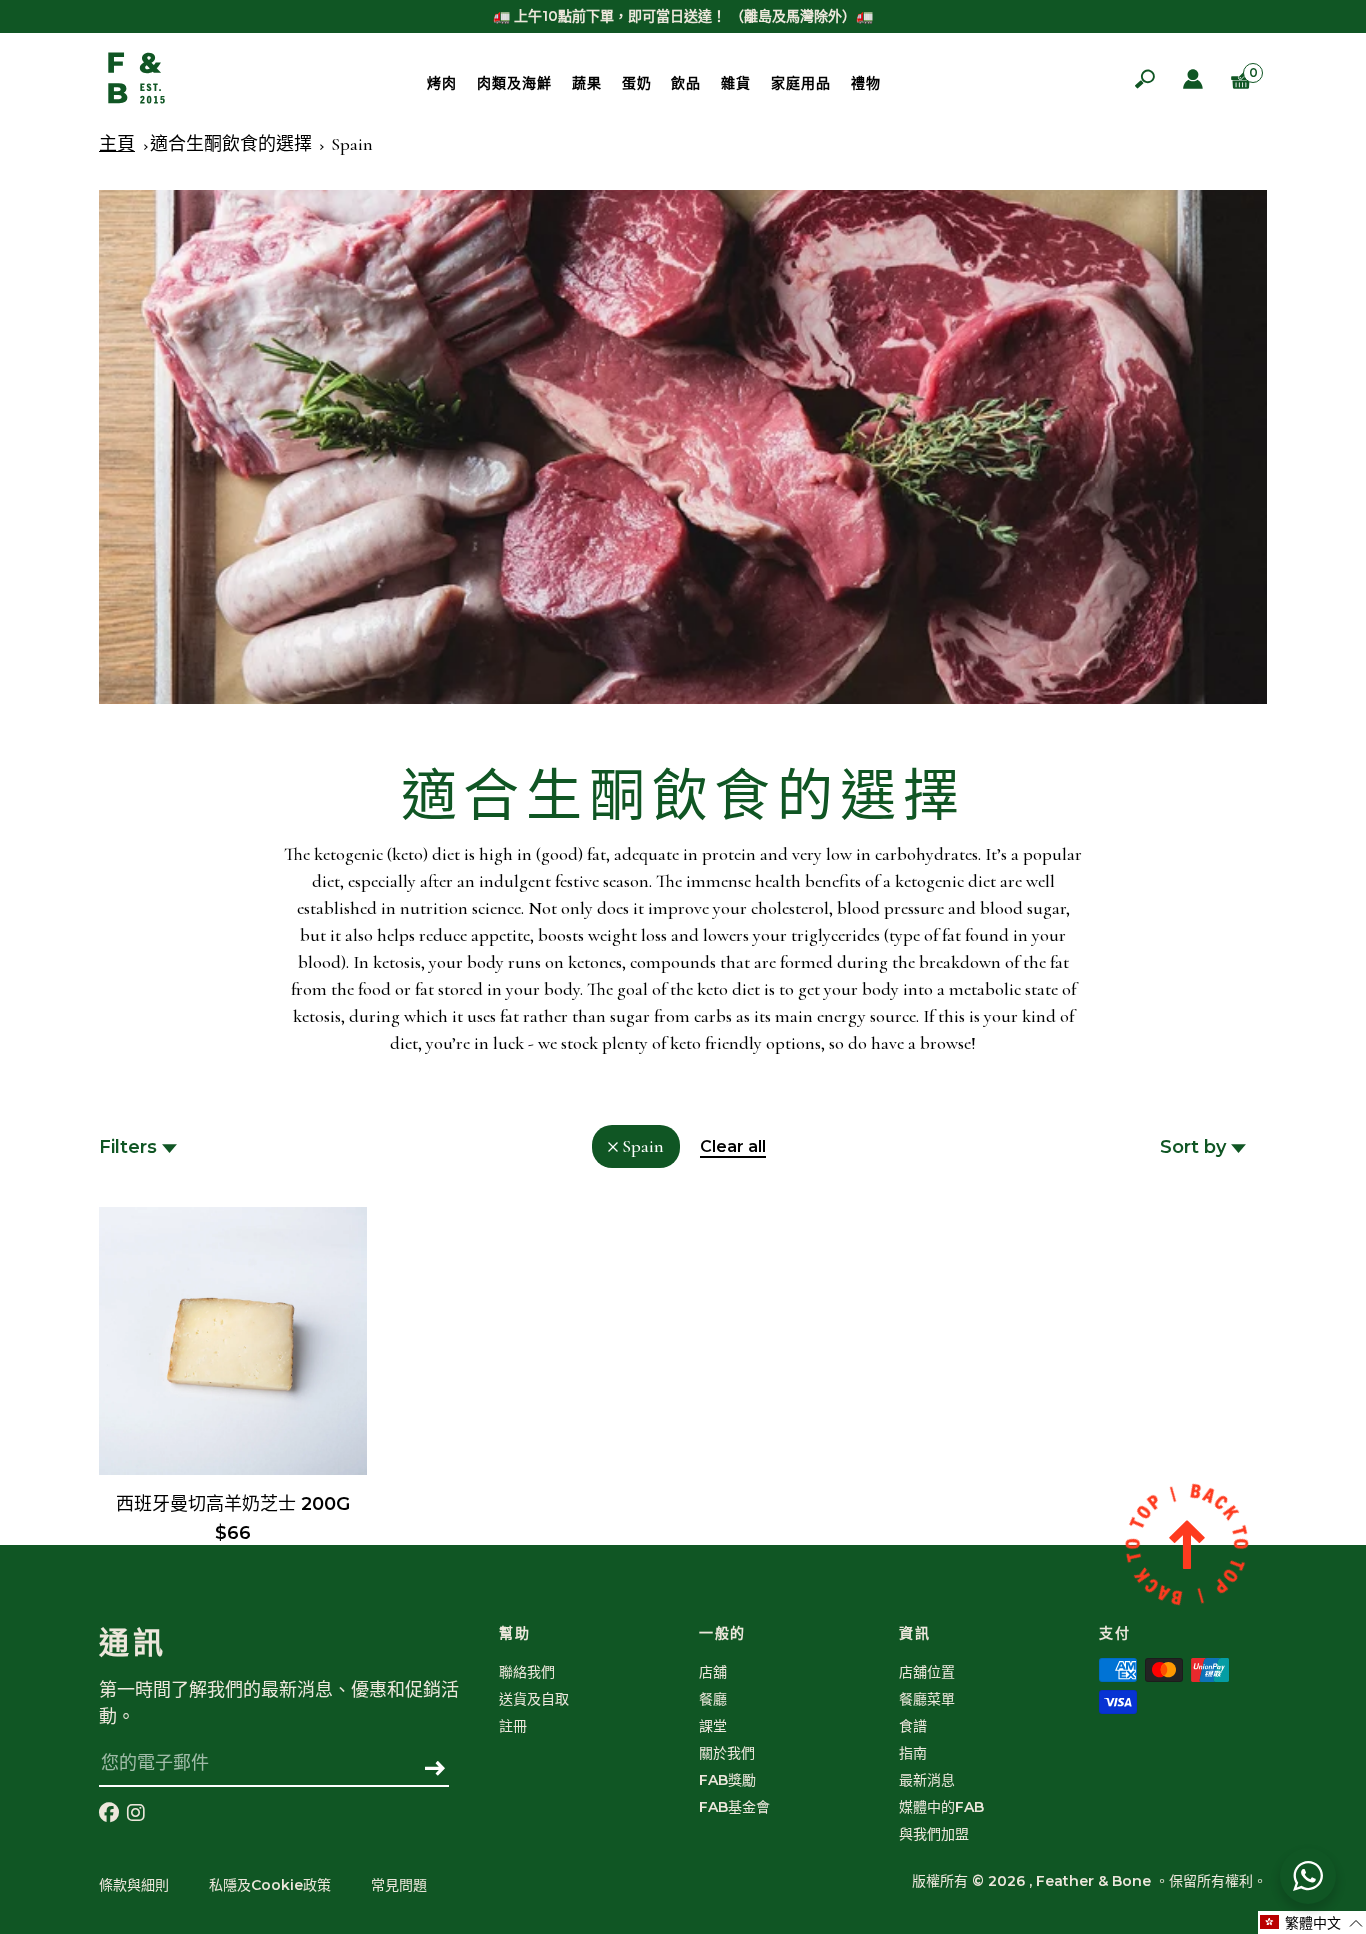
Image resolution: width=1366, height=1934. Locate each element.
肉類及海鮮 (514, 83)
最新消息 (927, 1780)
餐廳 (713, 1699)
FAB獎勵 (727, 1780)
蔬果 (587, 83)
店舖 (713, 1672)
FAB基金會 (734, 1807)
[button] (1312, 1922)
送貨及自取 (534, 1699)
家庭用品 (801, 83)
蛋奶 (637, 83)
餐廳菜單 (927, 1699)
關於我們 (727, 1753)
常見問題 (399, 1885)
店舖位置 (927, 1672)
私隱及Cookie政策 (270, 1885)
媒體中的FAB (941, 1807)
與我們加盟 (934, 1834)
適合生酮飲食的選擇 (231, 144)
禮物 (866, 83)
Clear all (733, 1146)
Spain (352, 144)
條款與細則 (134, 1885)
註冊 (513, 1726)
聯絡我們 (527, 1672)
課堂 (713, 1726)
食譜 (913, 1726)
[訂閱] (435, 1770)
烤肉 (442, 83)
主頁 (117, 144)
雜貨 (736, 83)
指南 (913, 1753)
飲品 (686, 83)
